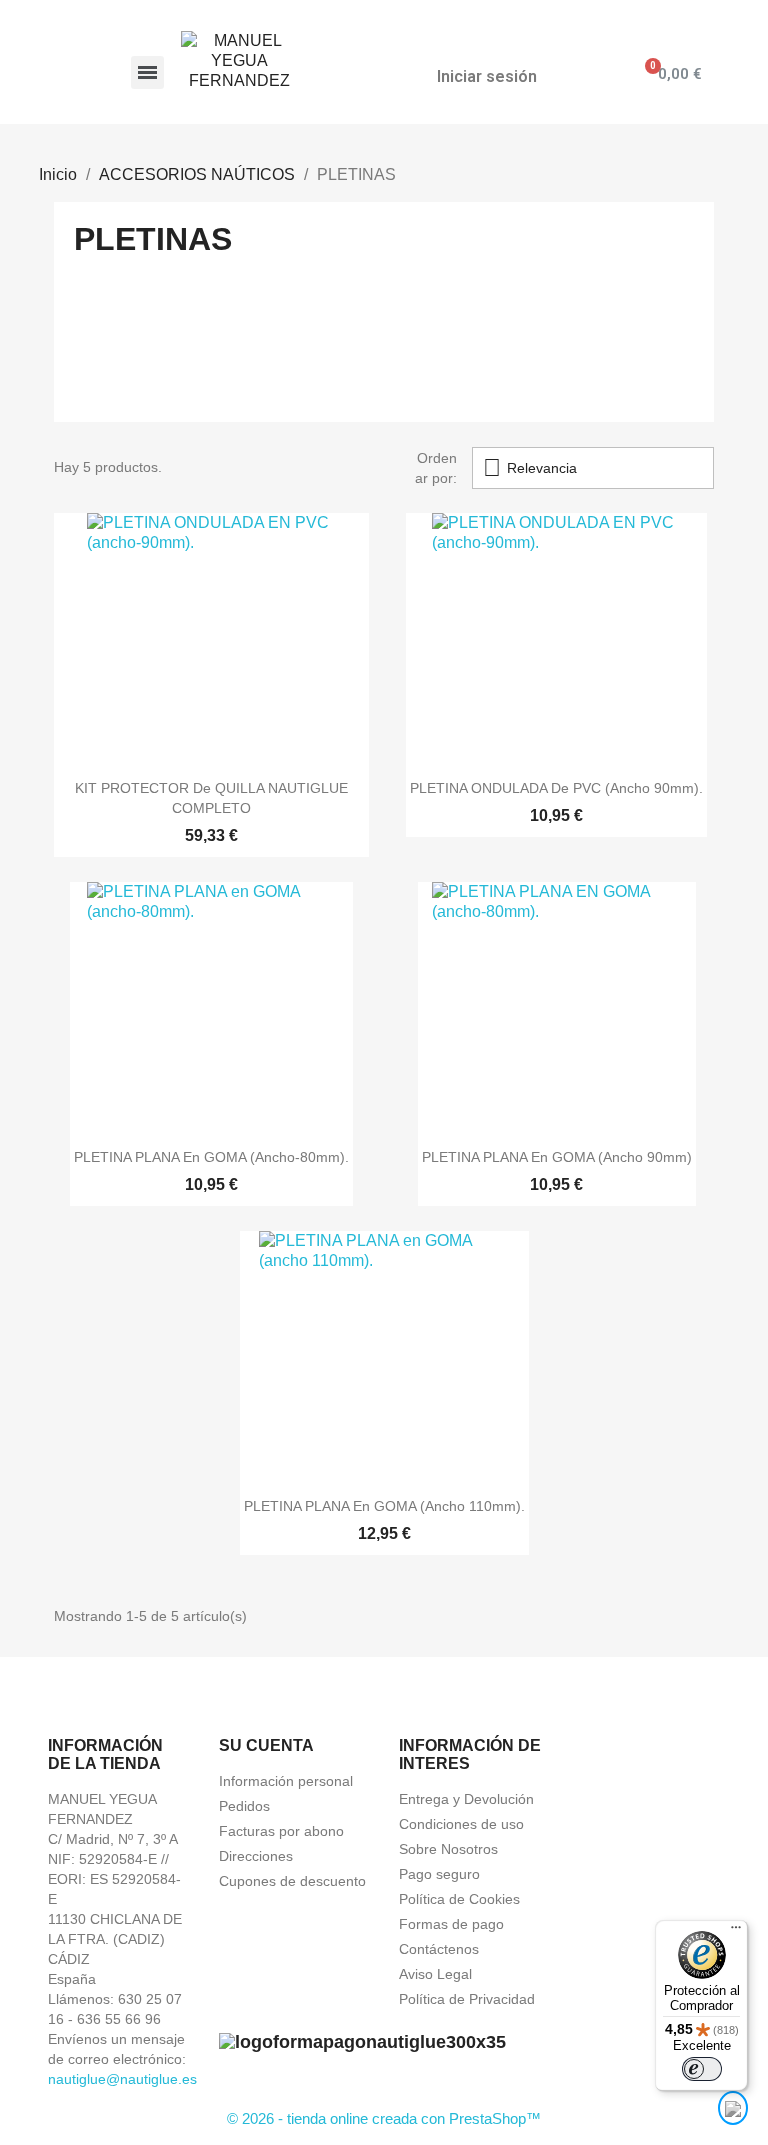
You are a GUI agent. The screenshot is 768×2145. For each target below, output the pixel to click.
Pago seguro (439, 1874)
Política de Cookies (459, 1899)
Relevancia (530, 467)
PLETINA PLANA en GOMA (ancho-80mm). (211, 1157)
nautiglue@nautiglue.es (122, 2079)
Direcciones (256, 1856)
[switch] (702, 2069)
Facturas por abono (281, 1831)
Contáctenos (439, 1949)
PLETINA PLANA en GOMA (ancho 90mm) (557, 1157)
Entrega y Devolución (466, 1799)
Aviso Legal (435, 1974)
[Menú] (736, 1932)
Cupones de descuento (292, 1881)
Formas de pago (451, 1924)
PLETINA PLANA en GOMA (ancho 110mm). (384, 1506)
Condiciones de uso (461, 1824)
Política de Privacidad (467, 1999)
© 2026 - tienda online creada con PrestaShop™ (384, 2118)
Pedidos (244, 1806)
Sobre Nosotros (448, 1849)
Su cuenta (266, 1745)
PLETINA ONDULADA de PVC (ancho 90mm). (556, 788)
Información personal (286, 1781)
